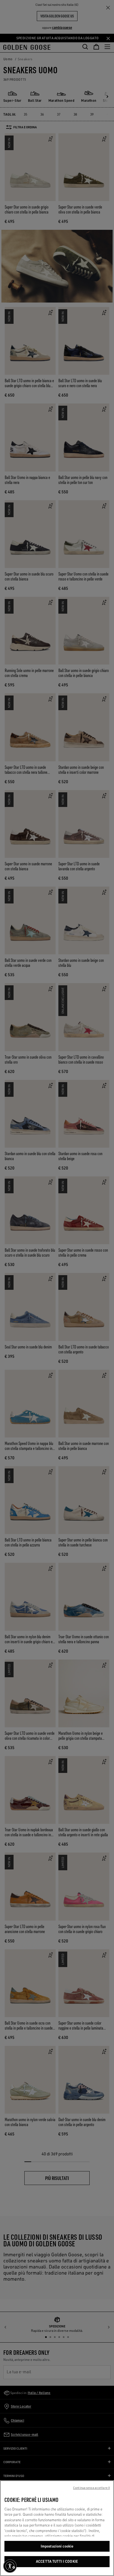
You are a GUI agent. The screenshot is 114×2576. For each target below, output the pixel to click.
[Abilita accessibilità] (10, 2566)
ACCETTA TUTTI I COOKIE (57, 2561)
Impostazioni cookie (57, 2546)
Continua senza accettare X (91, 2488)
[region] (57, 2528)
